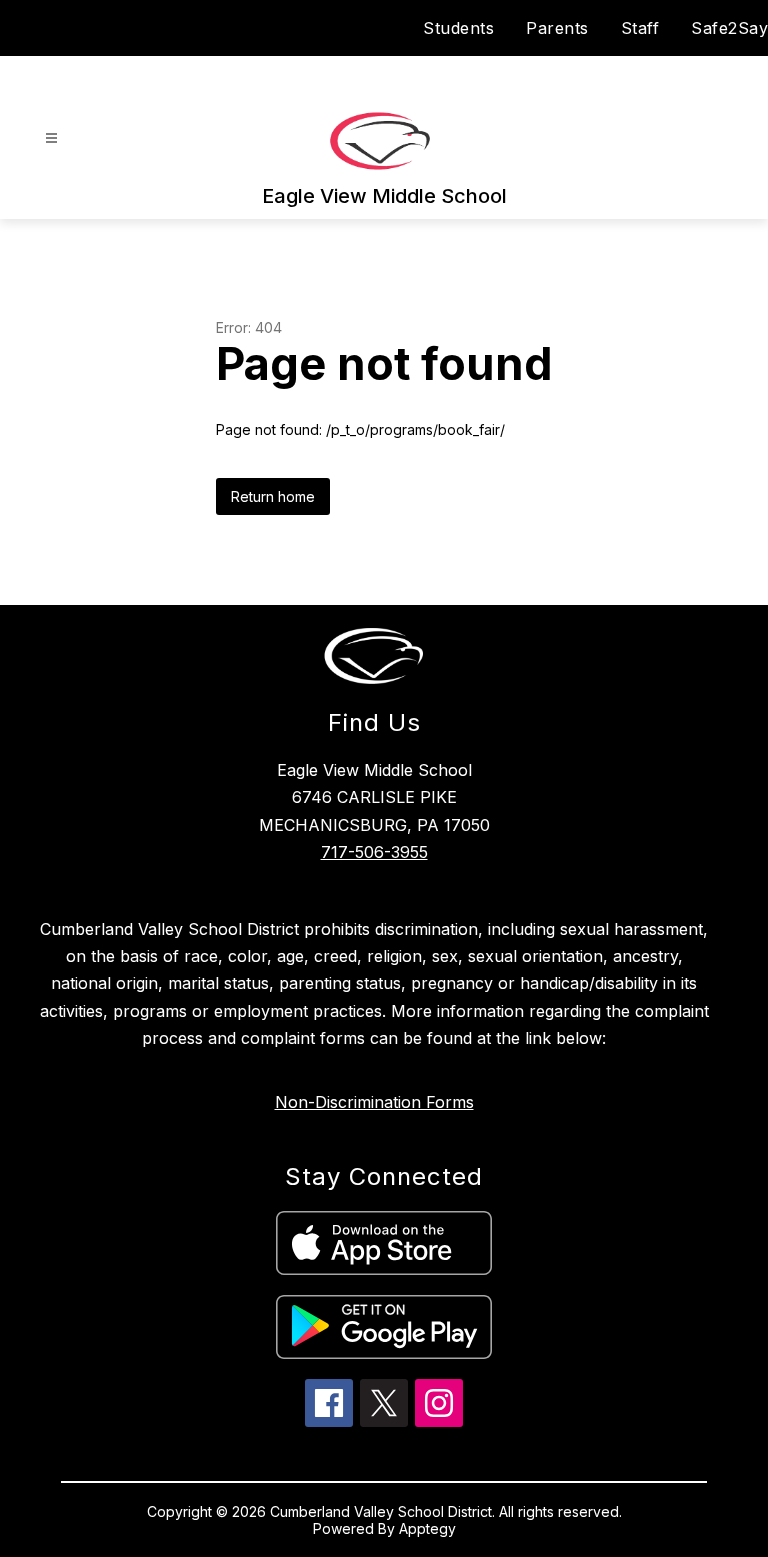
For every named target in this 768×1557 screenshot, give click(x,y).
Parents (557, 28)
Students (458, 28)
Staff (640, 28)
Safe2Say (729, 28)
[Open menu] (51, 138)
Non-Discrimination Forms (374, 1102)
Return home (273, 496)
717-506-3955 (374, 852)
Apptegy (427, 1528)
